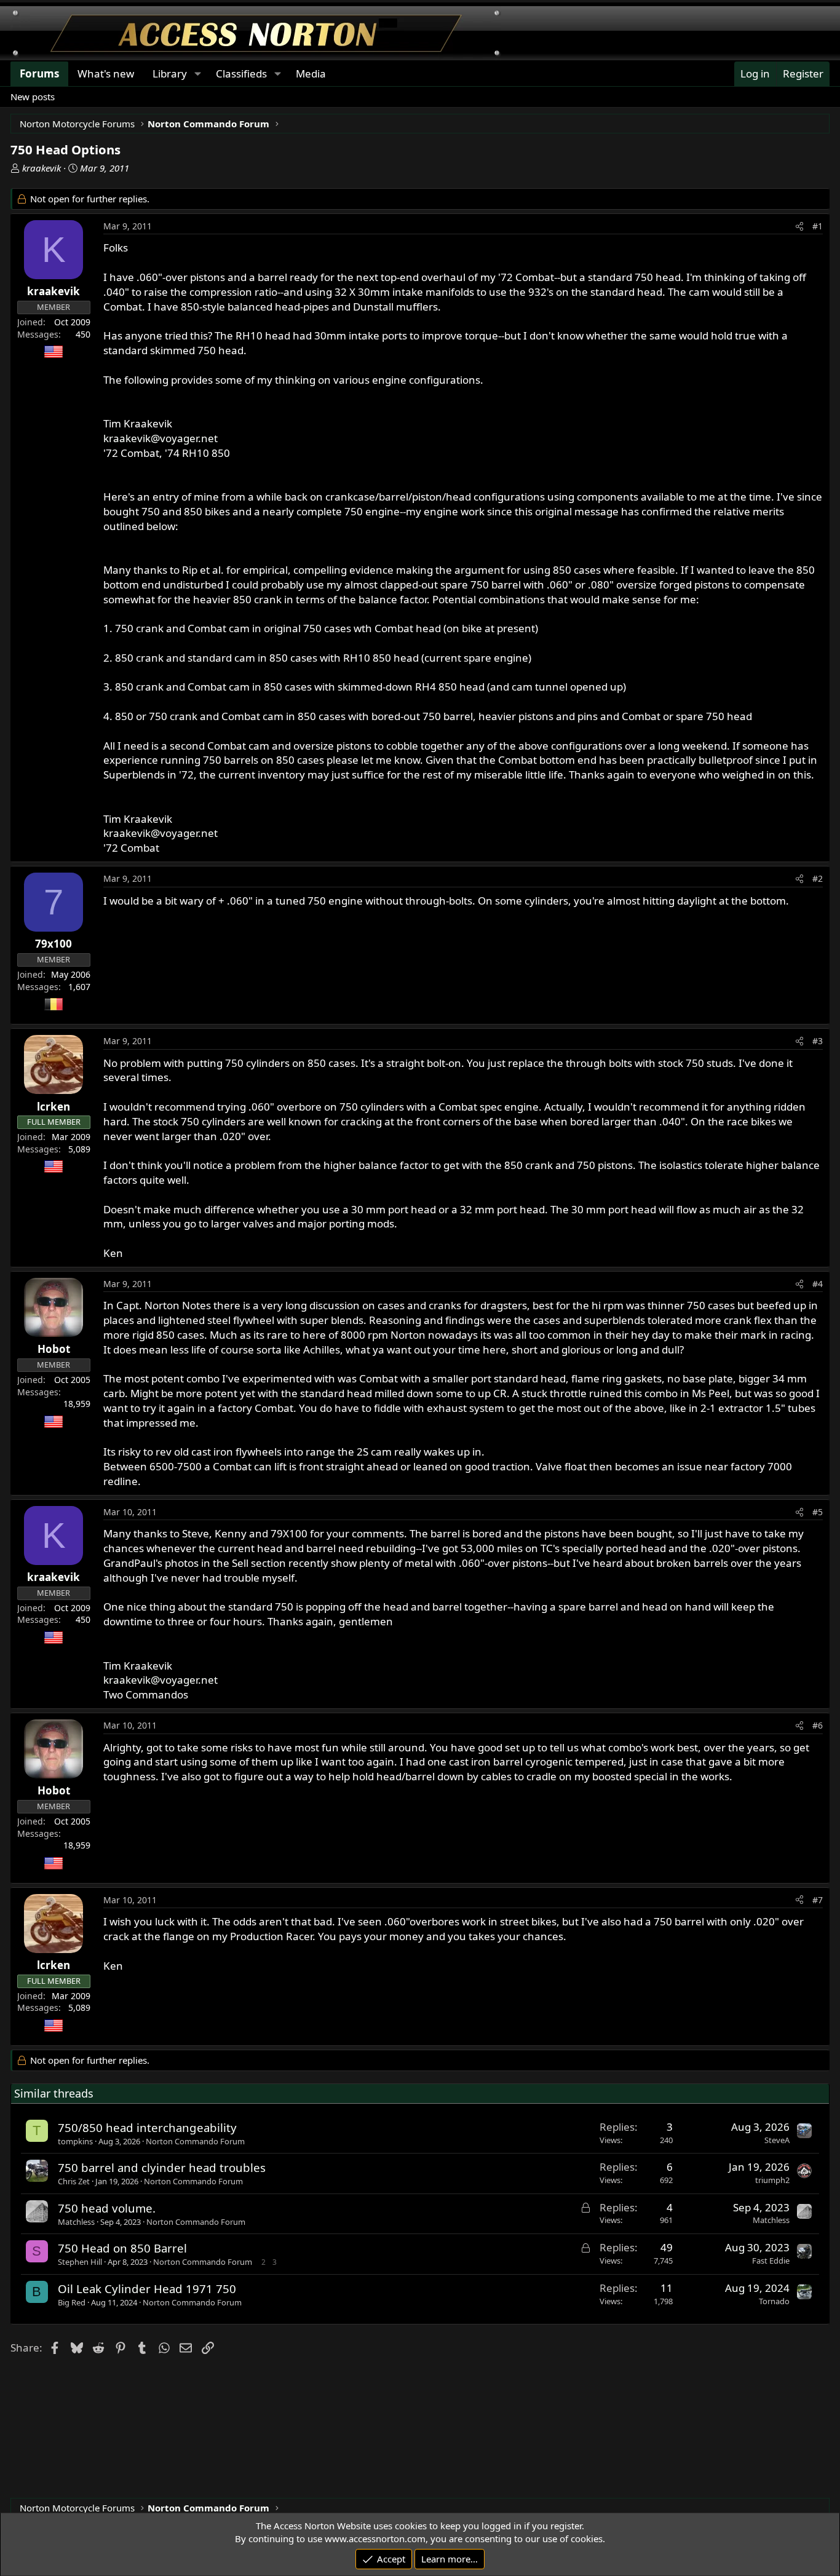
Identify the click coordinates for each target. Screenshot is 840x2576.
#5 (818, 1512)
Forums (39, 73)
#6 (818, 1725)
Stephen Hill (80, 2262)
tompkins (75, 2141)
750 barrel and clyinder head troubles (162, 2167)
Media (311, 73)
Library (170, 73)
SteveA (777, 2140)
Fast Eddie (771, 2261)
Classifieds (241, 73)
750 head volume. (107, 2208)
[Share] (799, 226)
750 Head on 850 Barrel (122, 2248)
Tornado (774, 2301)
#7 (818, 1900)
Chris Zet (74, 2181)
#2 (818, 878)
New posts (33, 97)
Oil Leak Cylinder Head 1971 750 (147, 2289)
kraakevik (42, 168)
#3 (818, 1041)
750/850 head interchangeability (147, 2127)
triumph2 (772, 2180)
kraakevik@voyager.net (160, 438)
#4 (818, 1284)
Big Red (72, 2302)
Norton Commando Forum (195, 2141)
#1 (818, 226)
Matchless (76, 2222)
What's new (106, 73)
